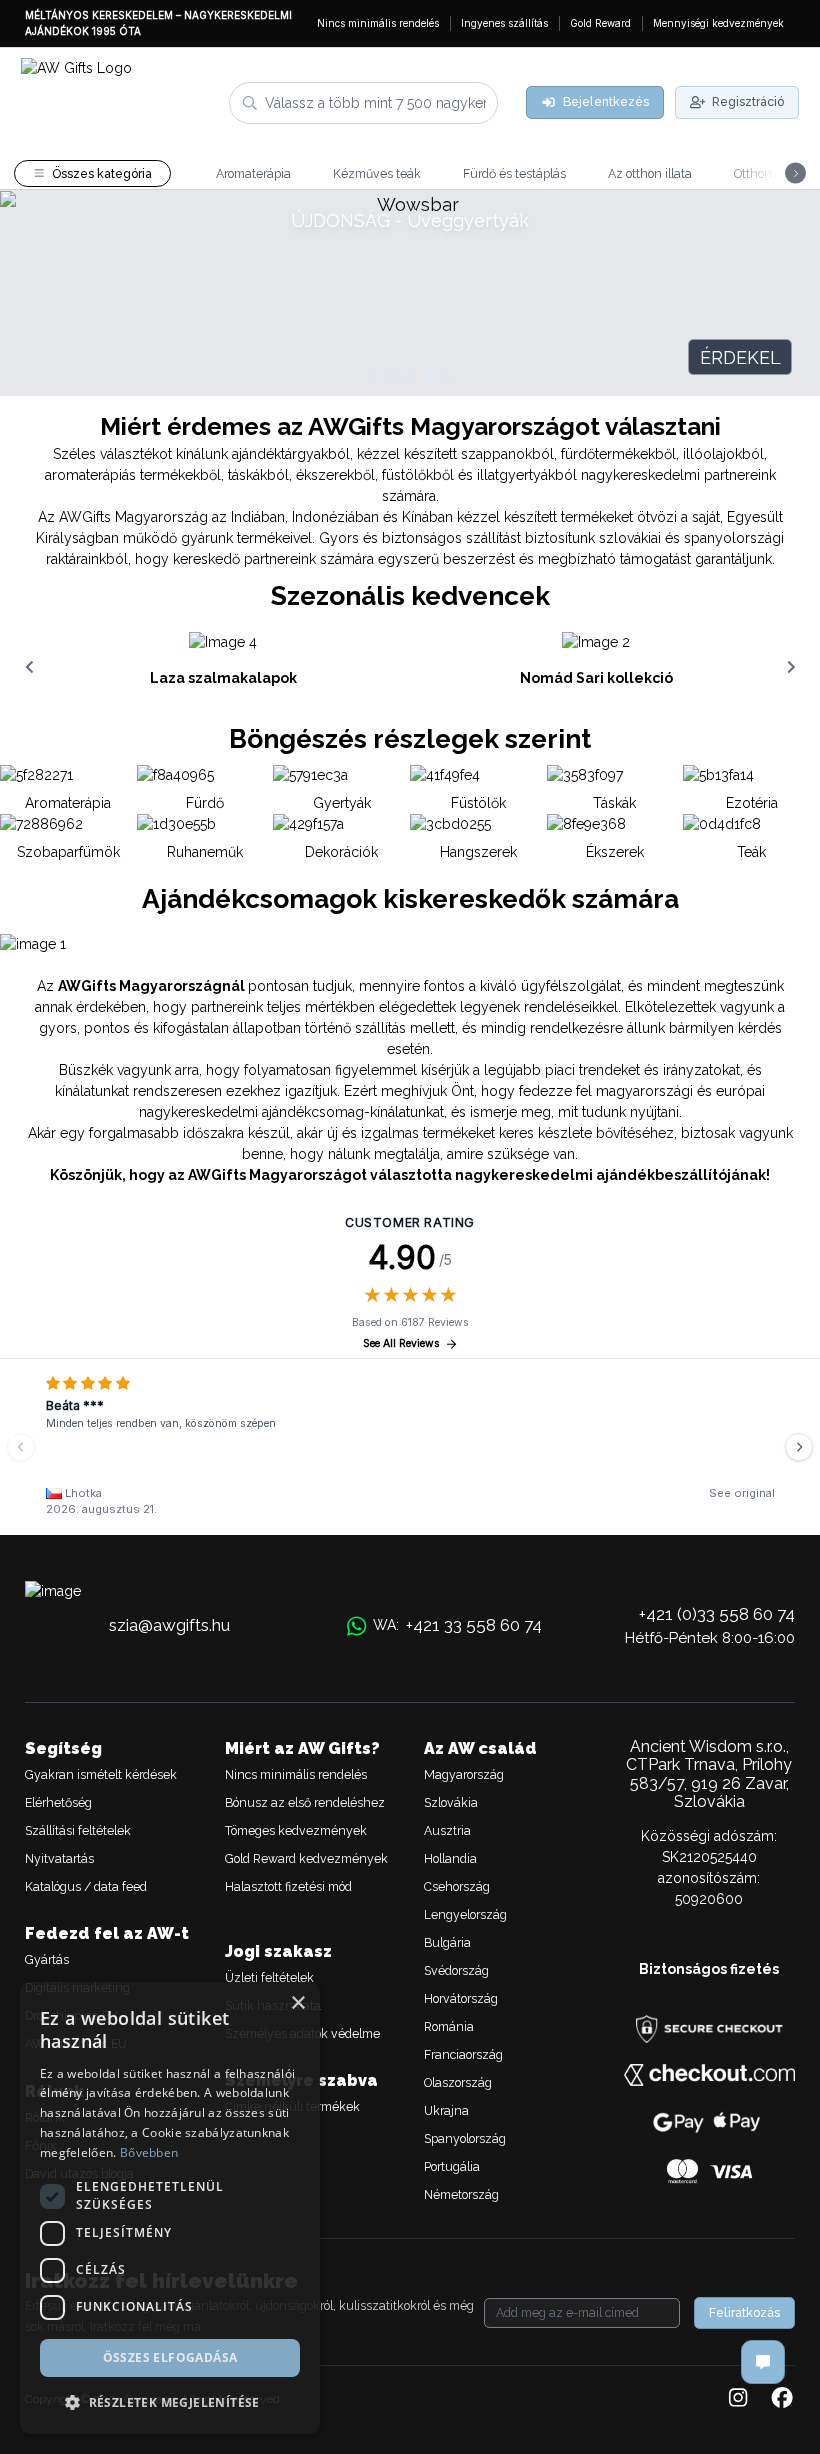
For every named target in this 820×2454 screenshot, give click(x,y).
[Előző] (21, 1447)
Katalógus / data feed (86, 1886)
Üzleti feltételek (269, 1977)
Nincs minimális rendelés (378, 23)
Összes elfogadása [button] (170, 2357)
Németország (461, 2194)
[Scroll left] (29, 667)
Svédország (456, 1970)
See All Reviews (401, 1343)
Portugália (452, 2166)
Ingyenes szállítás (504, 23)
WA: (457, 1625)
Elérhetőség (58, 1802)
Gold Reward (600, 23)
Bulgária (447, 1942)
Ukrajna (446, 2110)
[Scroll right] (791, 667)
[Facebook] (782, 2399)
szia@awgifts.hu (169, 1625)
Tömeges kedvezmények (296, 1830)
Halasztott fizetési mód (288, 1886)
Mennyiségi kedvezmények (718, 23)
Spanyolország (465, 2138)
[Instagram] (738, 2399)
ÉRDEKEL (740, 357)
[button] (170, 2402)
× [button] (297, 2003)
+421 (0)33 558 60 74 (717, 1614)
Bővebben (149, 2152)
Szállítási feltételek (78, 1830)
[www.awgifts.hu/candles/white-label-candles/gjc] (410, 293)
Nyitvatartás (59, 1858)
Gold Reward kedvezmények (306, 1858)
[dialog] (170, 2208)
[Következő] (799, 1447)
